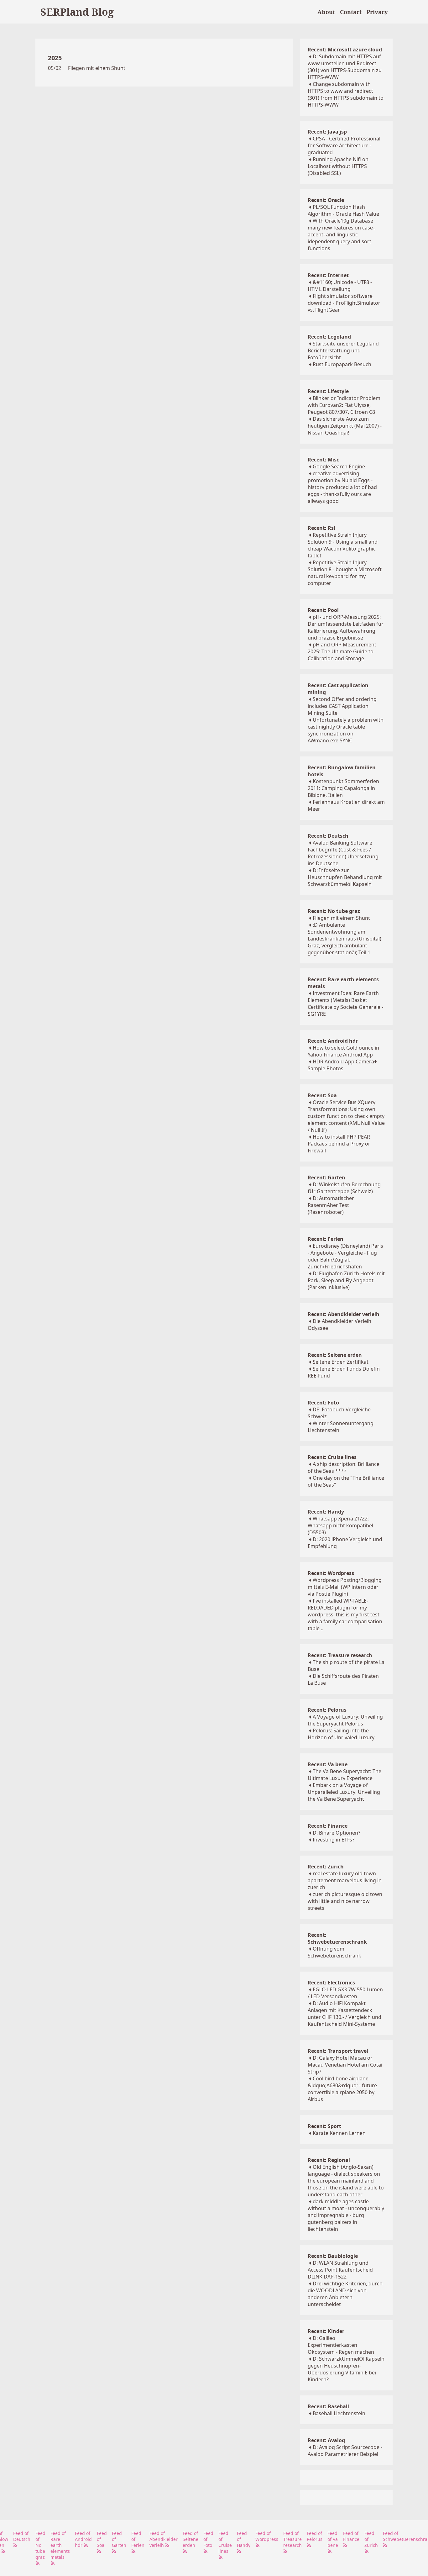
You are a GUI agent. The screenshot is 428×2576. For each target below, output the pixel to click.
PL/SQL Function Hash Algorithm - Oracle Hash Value (343, 210)
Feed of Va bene (333, 2539)
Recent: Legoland (329, 337)
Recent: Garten (326, 1177)
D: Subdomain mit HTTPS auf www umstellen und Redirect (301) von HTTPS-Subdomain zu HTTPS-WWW (345, 67)
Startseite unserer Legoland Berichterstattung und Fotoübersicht (343, 350)
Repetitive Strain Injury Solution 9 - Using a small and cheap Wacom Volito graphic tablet (343, 545)
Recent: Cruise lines (332, 1457)
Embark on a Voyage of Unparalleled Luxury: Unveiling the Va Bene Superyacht (344, 1792)
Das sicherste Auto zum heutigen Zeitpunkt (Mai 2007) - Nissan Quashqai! (345, 426)
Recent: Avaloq (326, 2440)
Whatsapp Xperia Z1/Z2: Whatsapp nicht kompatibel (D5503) (340, 1525)
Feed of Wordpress (267, 2536)
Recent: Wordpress (331, 1573)
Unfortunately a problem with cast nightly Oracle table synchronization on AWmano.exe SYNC (346, 730)
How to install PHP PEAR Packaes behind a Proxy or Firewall (339, 1144)
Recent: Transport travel (338, 2051)
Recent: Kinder (326, 2331)
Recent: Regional (329, 2160)
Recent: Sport (324, 2126)
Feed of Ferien (138, 2539)
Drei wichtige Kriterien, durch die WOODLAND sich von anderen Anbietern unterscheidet (345, 2294)
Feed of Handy (244, 2539)
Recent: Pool (323, 610)
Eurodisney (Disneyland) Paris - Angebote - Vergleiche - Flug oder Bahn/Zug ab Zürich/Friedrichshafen (345, 1256)
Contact (351, 12)
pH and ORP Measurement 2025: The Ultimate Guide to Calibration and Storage (342, 651)
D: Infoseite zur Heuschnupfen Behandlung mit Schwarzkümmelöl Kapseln (345, 877)
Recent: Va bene (328, 1764)
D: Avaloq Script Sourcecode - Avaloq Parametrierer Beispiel (345, 2451)
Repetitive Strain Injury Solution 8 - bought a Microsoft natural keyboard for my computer (345, 573)
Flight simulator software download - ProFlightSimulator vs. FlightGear (344, 303)
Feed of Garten (119, 2539)
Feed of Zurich (371, 2539)
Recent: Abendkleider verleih (344, 1314)
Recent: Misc (323, 460)
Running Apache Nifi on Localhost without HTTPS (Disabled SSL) (338, 166)
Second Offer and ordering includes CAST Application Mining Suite (342, 706)
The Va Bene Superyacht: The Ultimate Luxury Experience (344, 1775)
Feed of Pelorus (315, 2536)
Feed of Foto (208, 2539)
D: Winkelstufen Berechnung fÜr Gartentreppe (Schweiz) (344, 1188)
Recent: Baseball (328, 2406)
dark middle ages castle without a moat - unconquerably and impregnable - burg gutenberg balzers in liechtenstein (346, 2215)
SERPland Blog (77, 12)
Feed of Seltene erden (191, 2539)
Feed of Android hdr (83, 2539)
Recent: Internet (328, 275)
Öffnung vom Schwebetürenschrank (334, 1952)
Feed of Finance (351, 2536)
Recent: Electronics (331, 1983)
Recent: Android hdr (333, 1041)
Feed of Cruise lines (225, 2542)
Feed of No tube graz (40, 2545)
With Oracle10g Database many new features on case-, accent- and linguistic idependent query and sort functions (342, 234)
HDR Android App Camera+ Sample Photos (342, 1065)
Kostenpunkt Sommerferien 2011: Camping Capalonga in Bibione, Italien (343, 788)
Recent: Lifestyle (328, 391)
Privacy (377, 12)
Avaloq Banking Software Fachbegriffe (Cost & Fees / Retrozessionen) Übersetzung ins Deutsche (343, 853)
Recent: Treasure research (340, 1655)
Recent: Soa (322, 1095)
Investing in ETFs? (334, 1840)
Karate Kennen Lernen (339, 2133)
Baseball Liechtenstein (339, 2413)
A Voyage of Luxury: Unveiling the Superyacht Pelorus (345, 1720)
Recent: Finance (328, 1826)
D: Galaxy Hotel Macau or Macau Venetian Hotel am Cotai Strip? (345, 2065)
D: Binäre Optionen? (337, 1833)
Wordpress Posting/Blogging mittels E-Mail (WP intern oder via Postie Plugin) (345, 1587)
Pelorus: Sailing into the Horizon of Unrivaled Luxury (341, 1734)
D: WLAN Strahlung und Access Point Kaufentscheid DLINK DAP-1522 (340, 2270)
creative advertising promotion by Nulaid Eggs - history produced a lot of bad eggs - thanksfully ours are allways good (342, 487)
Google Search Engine (339, 466)
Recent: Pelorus (327, 1710)
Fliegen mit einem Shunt (97, 68)
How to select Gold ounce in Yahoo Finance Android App (343, 1051)
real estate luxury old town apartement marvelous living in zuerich (345, 1880)
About (326, 12)
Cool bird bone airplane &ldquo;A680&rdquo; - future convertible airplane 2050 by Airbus (342, 2089)
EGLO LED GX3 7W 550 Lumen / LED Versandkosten (345, 1993)
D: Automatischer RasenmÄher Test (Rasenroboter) (331, 1205)
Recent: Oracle (326, 200)
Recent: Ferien (326, 1239)
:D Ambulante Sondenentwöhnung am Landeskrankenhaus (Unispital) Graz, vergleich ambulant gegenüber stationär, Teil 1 (344, 939)
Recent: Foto (323, 1403)
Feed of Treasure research (292, 2539)
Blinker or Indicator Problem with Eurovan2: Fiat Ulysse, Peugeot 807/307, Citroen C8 (344, 405)
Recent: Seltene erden (335, 1355)
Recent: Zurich (326, 1867)
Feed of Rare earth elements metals (60, 2545)
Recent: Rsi (321, 528)
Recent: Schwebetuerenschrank (337, 1938)
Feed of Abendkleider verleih (164, 2539)
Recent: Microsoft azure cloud (345, 50)
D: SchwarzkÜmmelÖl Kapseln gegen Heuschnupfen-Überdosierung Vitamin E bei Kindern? (346, 2369)
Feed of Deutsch (22, 2536)
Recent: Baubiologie (333, 2256)
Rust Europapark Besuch (342, 364)
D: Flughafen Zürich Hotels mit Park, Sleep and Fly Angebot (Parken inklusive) (346, 1280)
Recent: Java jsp (327, 132)
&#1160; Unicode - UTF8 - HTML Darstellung (340, 286)
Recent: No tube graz (334, 911)
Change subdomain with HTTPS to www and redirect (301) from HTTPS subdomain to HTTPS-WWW (346, 94)
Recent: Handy (326, 1512)
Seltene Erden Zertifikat (341, 1362)
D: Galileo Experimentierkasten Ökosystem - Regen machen (341, 2345)
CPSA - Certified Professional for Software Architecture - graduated (344, 145)
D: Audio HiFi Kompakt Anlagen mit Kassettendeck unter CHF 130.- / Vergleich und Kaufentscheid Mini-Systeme (344, 2014)
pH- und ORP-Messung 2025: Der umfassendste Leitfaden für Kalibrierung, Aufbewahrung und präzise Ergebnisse (346, 627)
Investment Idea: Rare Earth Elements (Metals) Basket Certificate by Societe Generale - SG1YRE (345, 1004)
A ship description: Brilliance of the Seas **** (344, 1467)
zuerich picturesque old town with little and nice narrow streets (345, 1901)
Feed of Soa (102, 2539)
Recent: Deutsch (328, 836)
